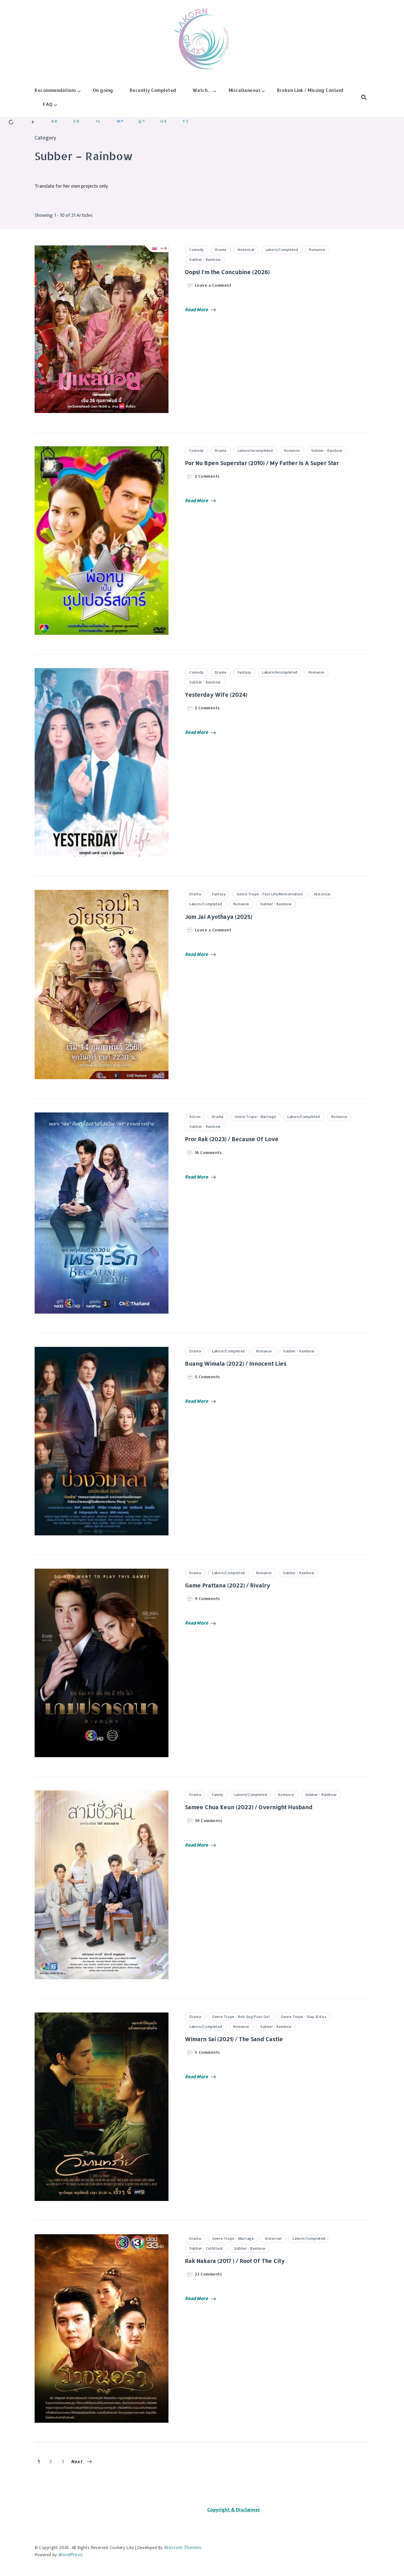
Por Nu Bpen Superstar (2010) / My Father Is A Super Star (262, 463)
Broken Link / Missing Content (310, 90)
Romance (317, 250)
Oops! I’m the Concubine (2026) (227, 272)
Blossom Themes (182, 2547)
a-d (54, 121)
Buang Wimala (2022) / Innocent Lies (236, 1363)
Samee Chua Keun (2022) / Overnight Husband (249, 1807)
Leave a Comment (213, 285)
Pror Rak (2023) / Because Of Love (232, 1139)
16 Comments (208, 1153)
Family (218, 1795)
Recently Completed (153, 90)
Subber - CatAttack (206, 2248)
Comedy (197, 250)
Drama (221, 250)
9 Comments (207, 1599)
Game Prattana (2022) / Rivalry (228, 1585)
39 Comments (209, 1821)
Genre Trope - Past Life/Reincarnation (270, 894)
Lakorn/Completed (282, 250)
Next (77, 2461)
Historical (246, 250)
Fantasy (244, 672)
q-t (142, 121)
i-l (98, 121)
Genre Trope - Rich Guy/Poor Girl (241, 2017)
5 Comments (207, 1377)
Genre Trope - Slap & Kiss (304, 2017)
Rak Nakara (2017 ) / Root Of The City (235, 2261)
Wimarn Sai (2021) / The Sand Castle (234, 2039)
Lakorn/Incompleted (255, 451)
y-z (186, 121)
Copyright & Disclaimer (234, 2510)
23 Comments (209, 2274)
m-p (120, 121)
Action (195, 1117)
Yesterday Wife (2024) (216, 694)
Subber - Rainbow (205, 260)
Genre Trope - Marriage (255, 1117)
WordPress (70, 2554)
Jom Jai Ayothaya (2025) (219, 917)
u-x (164, 121)
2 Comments (207, 476)
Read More (197, 309)
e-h (76, 121)
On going (103, 90)
